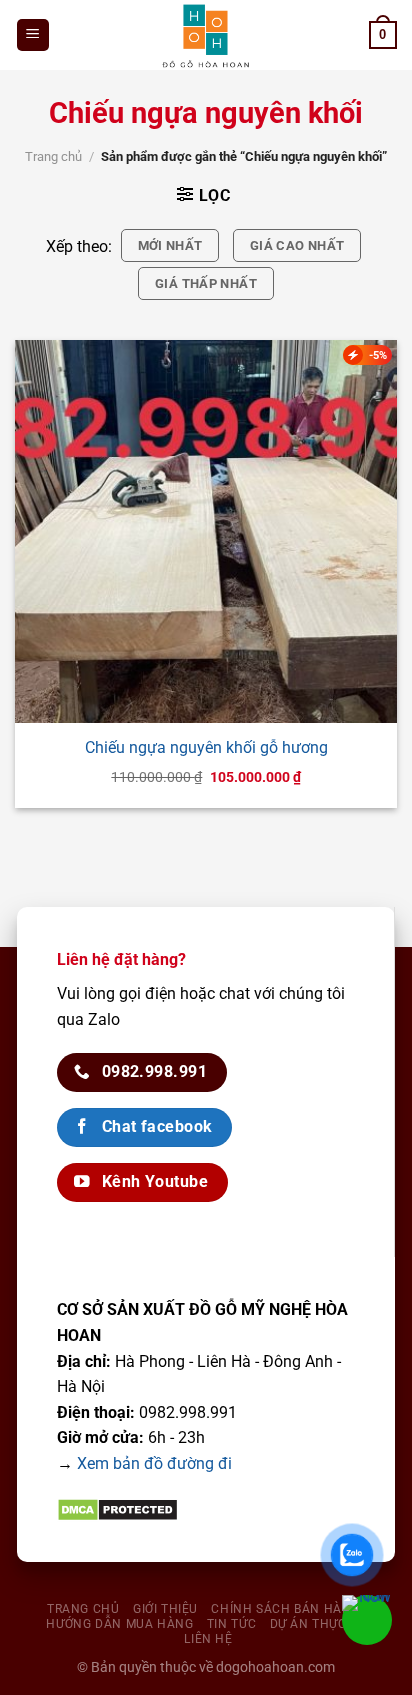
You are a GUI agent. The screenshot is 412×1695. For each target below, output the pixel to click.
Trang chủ (53, 156)
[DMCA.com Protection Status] (117, 1509)
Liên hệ (208, 1639)
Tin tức (231, 1624)
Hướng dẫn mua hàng (119, 1624)
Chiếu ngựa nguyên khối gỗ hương (206, 747)
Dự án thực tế (318, 1624)
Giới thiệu (165, 1609)
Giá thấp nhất (206, 283)
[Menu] (33, 35)
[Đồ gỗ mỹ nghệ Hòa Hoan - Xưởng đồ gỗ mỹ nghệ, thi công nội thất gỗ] (206, 35)
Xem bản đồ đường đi (154, 1463)
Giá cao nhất (297, 245)
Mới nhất (170, 245)
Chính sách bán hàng (285, 1609)
